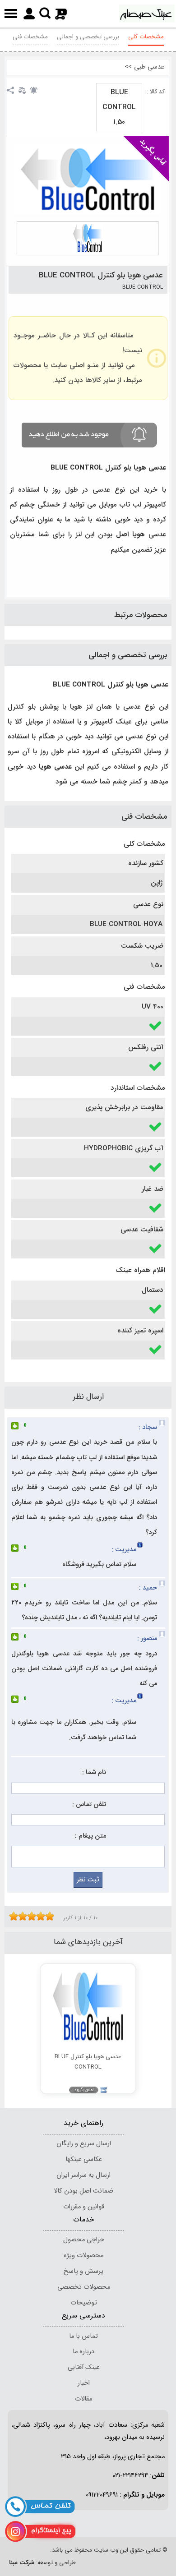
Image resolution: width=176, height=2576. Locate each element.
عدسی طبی (149, 67)
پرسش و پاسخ (83, 2271)
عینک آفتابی (84, 2367)
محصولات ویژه (83, 2256)
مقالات (83, 2399)
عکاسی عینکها (84, 2159)
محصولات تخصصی (84, 2287)
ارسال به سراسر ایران (83, 2175)
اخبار (84, 2383)
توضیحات (84, 2303)
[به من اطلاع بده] (34, 90)
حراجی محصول (84, 2240)
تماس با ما (83, 2336)
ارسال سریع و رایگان (84, 2144)
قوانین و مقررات (84, 2207)
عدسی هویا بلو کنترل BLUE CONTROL (101, 275)
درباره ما (83, 2352)
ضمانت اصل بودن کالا (83, 2191)
